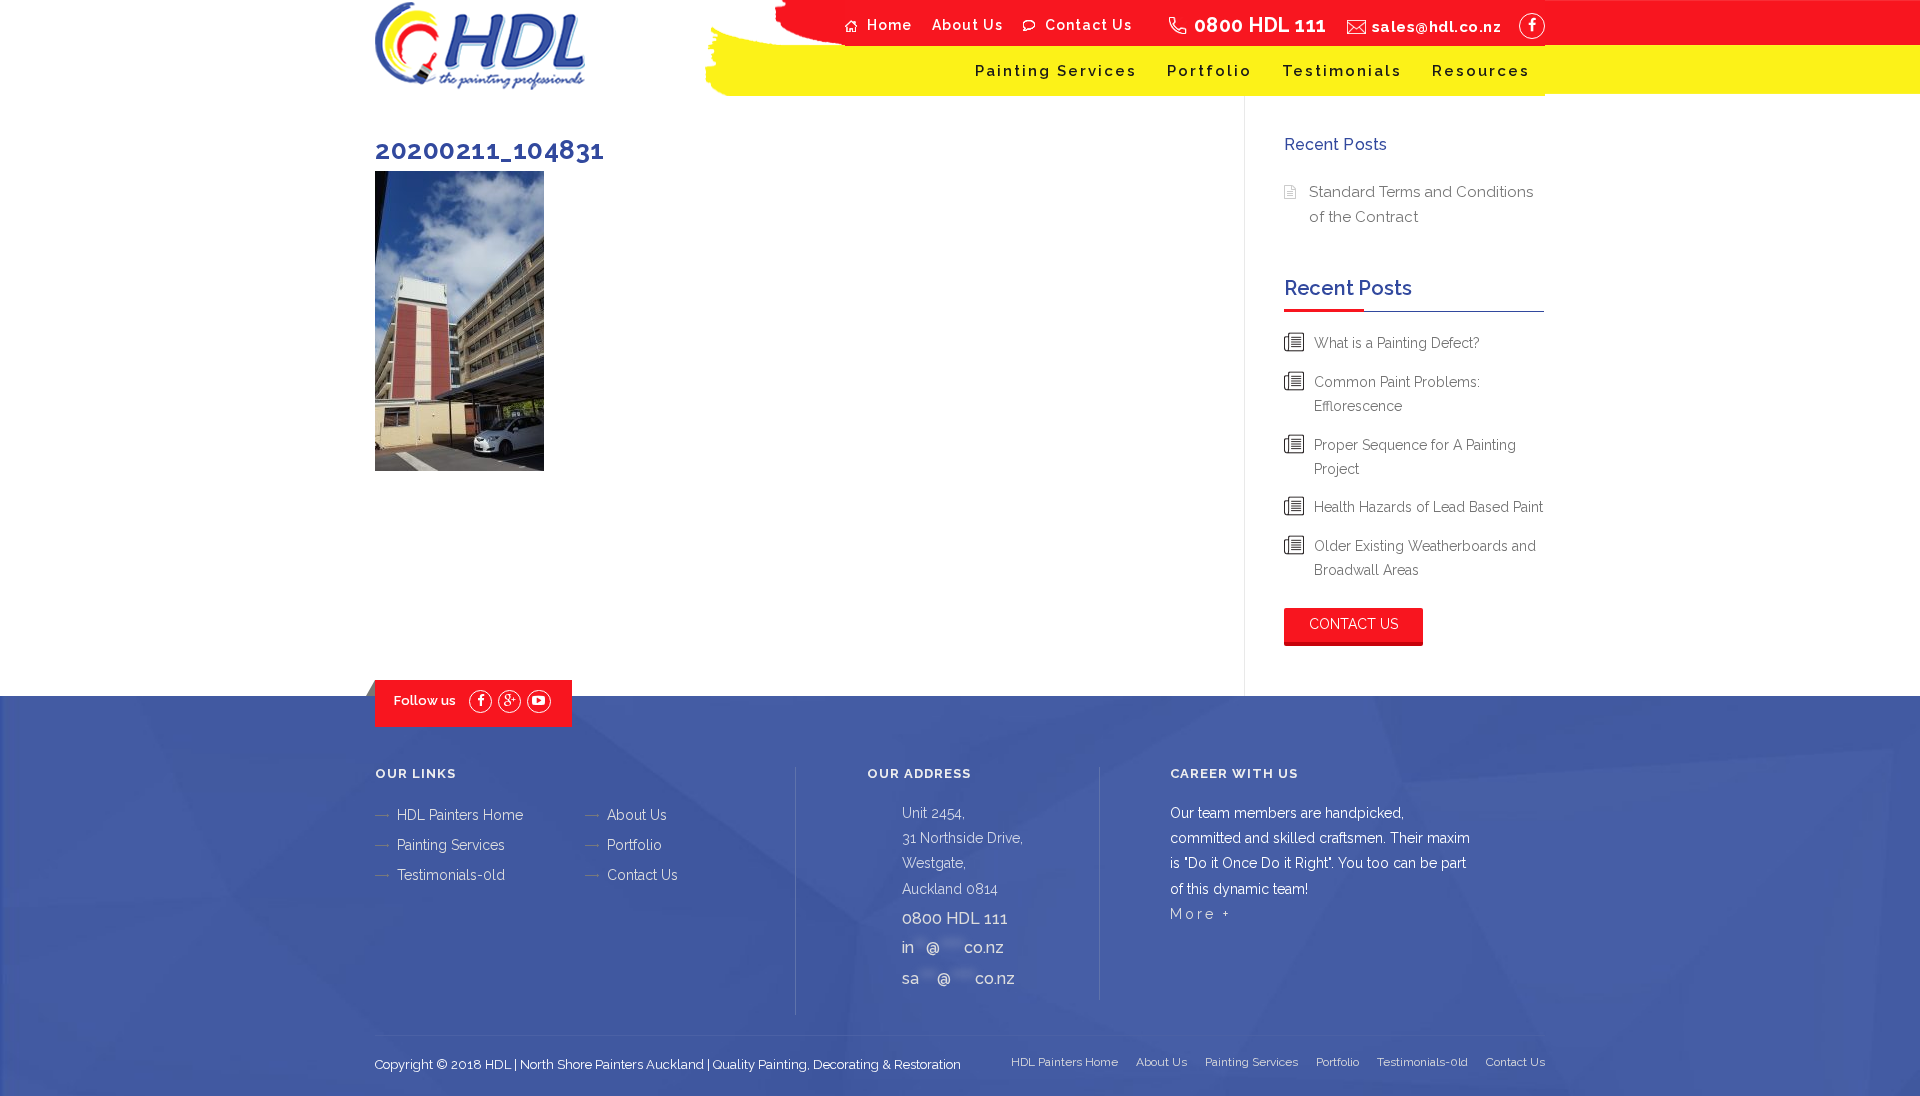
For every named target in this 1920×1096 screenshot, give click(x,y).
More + (1200, 914)
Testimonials (1342, 71)
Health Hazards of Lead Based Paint (1428, 507)
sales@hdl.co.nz (1437, 27)
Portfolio (1209, 71)
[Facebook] (1532, 26)
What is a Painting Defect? (1397, 343)
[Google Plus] (509, 700)
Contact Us (1088, 25)
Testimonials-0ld (451, 875)
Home (889, 25)
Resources (1481, 71)
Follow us (425, 700)
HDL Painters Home (460, 815)
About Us (967, 25)
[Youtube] (538, 700)
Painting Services (1056, 71)
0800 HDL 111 (1260, 25)
